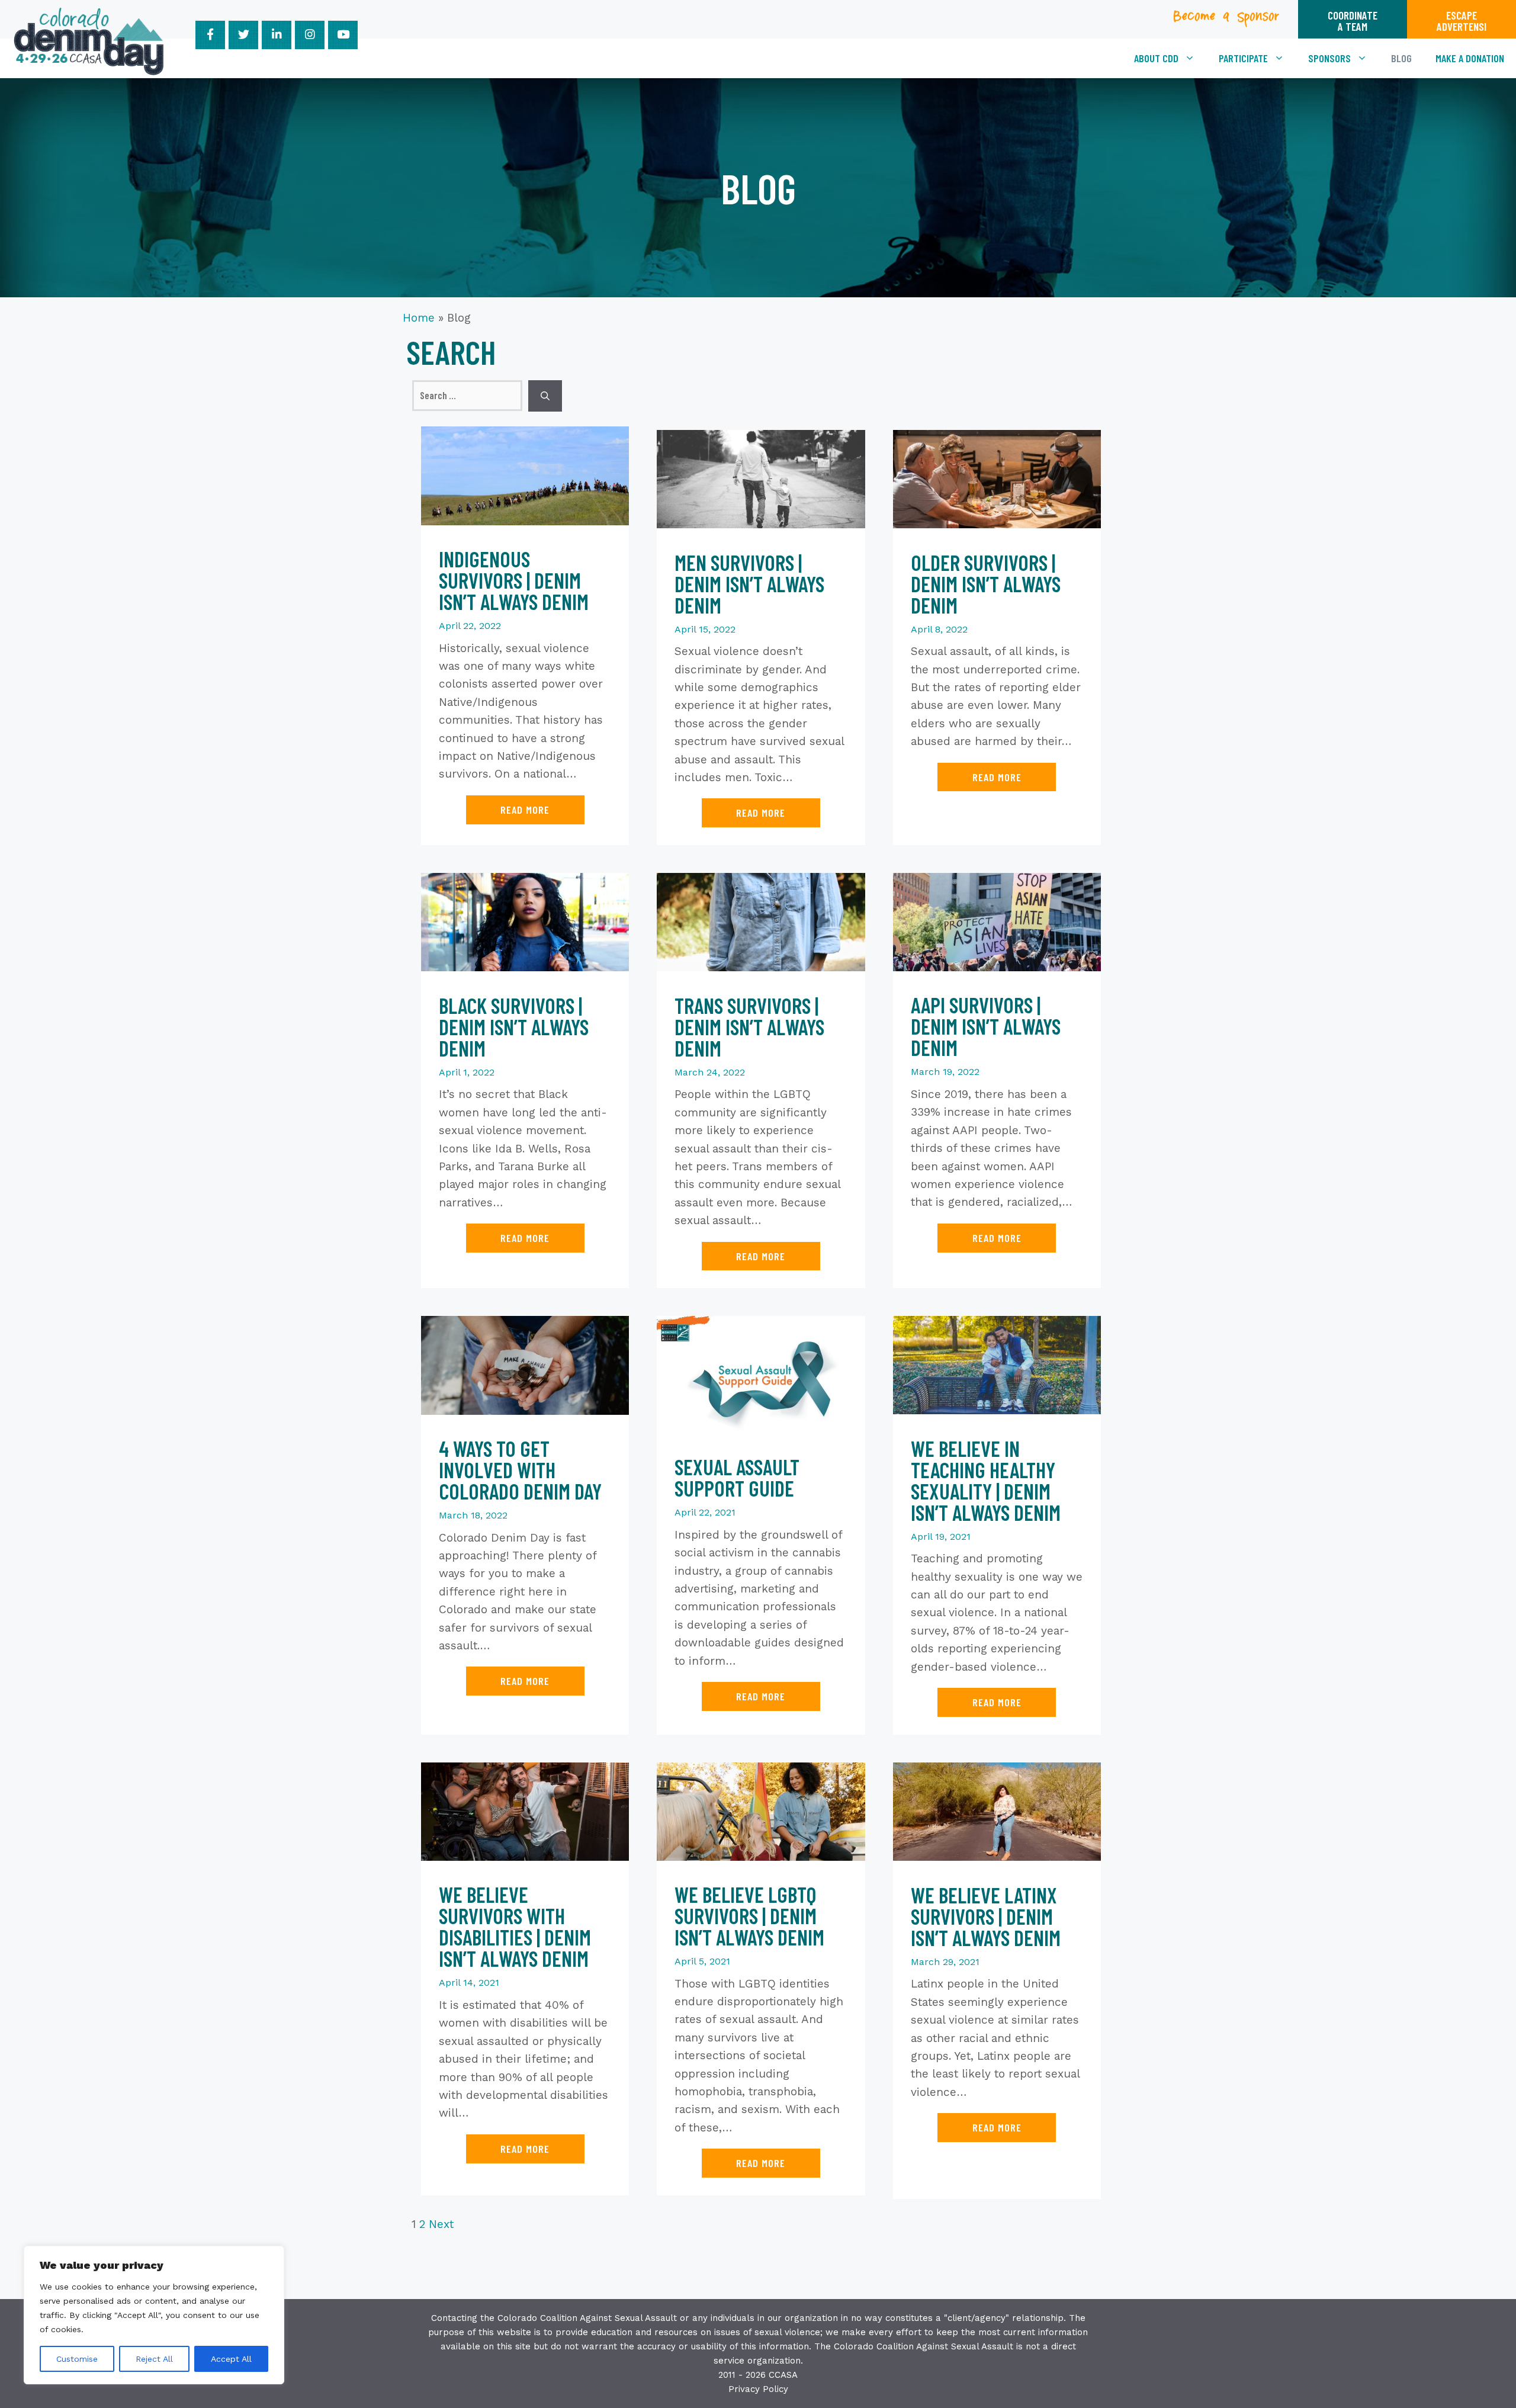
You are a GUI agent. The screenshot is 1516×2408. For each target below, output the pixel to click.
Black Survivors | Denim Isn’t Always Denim (514, 1027)
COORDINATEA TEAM (1353, 21)
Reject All (154, 2359)
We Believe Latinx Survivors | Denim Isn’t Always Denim (986, 1916)
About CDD (1156, 58)
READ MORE (525, 810)
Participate (1243, 58)
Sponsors (1329, 58)
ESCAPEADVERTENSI (1462, 21)
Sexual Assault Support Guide (737, 1477)
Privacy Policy (758, 2389)
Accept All (231, 2359)
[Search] (545, 396)
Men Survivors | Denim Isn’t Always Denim (749, 584)
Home (419, 318)
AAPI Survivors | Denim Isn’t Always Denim (986, 1026)
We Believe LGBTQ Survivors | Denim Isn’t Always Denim (749, 1916)
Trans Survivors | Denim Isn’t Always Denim (749, 1027)
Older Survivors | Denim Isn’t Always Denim (986, 584)
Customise (77, 2359)
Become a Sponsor (1227, 20)
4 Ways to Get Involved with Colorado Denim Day (520, 1470)
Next (441, 2224)
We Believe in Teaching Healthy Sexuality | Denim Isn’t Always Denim (986, 1480)
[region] (154, 2315)
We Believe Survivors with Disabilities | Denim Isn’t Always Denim (515, 1926)
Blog (1401, 58)
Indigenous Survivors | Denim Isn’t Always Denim (514, 580)
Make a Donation (1470, 58)
